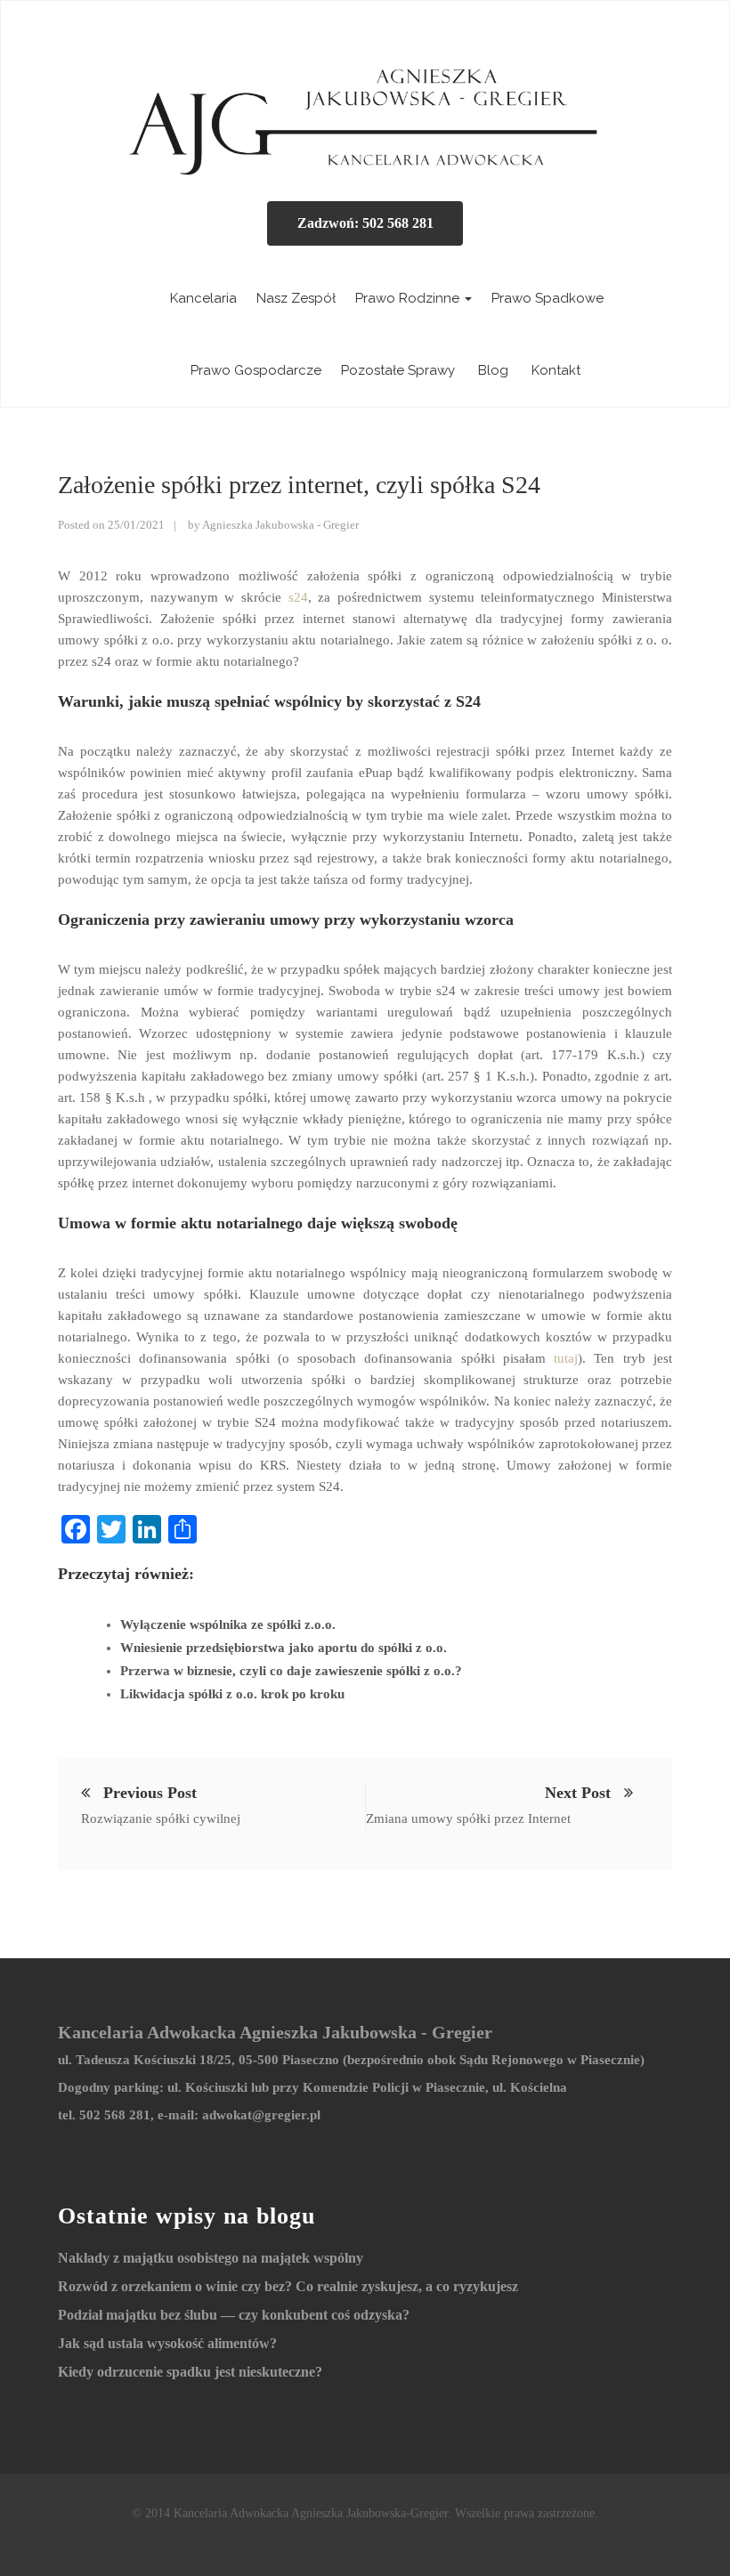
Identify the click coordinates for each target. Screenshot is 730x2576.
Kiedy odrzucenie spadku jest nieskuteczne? (190, 2372)
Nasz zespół (296, 298)
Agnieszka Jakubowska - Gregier (280, 525)
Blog (491, 370)
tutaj (566, 1358)
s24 (295, 597)
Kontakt (554, 370)
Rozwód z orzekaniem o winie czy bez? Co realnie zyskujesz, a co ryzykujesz (288, 2286)
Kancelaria (202, 298)
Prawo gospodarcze (256, 370)
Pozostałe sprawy (398, 370)
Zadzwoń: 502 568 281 (365, 223)
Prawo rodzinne (409, 298)
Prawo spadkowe (547, 298)
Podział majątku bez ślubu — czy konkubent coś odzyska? (234, 2315)
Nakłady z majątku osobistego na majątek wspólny (211, 2258)
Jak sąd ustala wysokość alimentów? (167, 2343)
